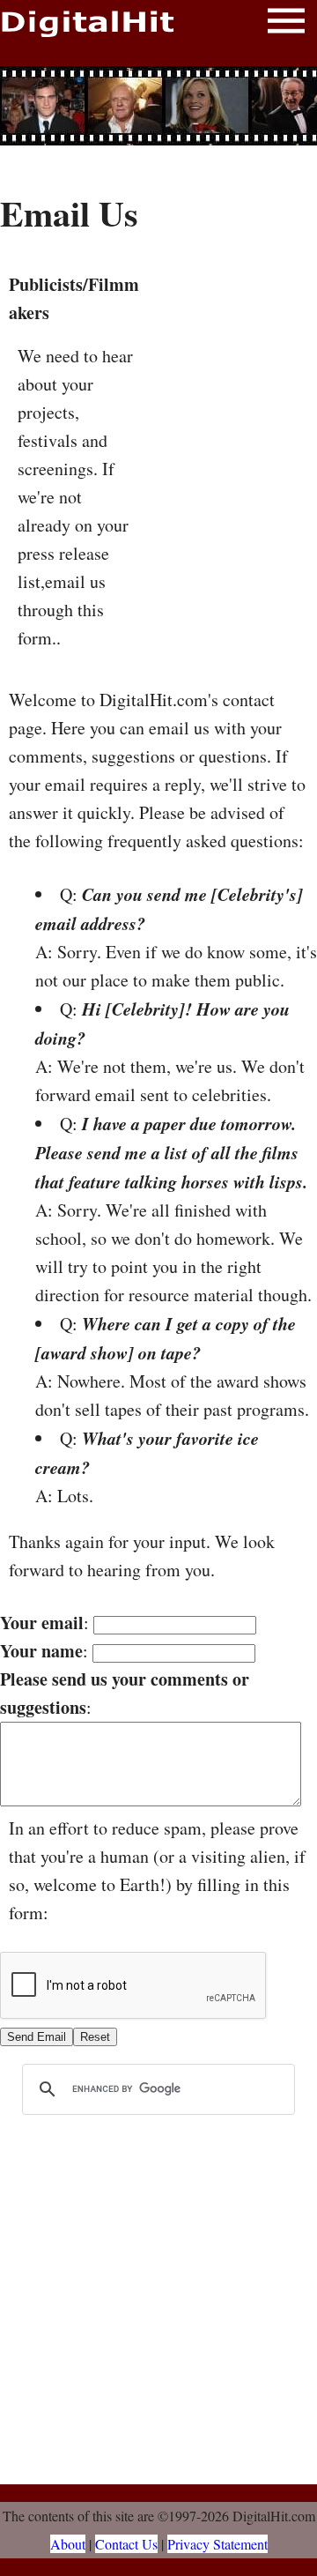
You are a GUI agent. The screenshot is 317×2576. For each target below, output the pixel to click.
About (68, 2544)
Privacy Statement (217, 2544)
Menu (286, 24)
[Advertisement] (158, 106)
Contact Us (126, 2544)
